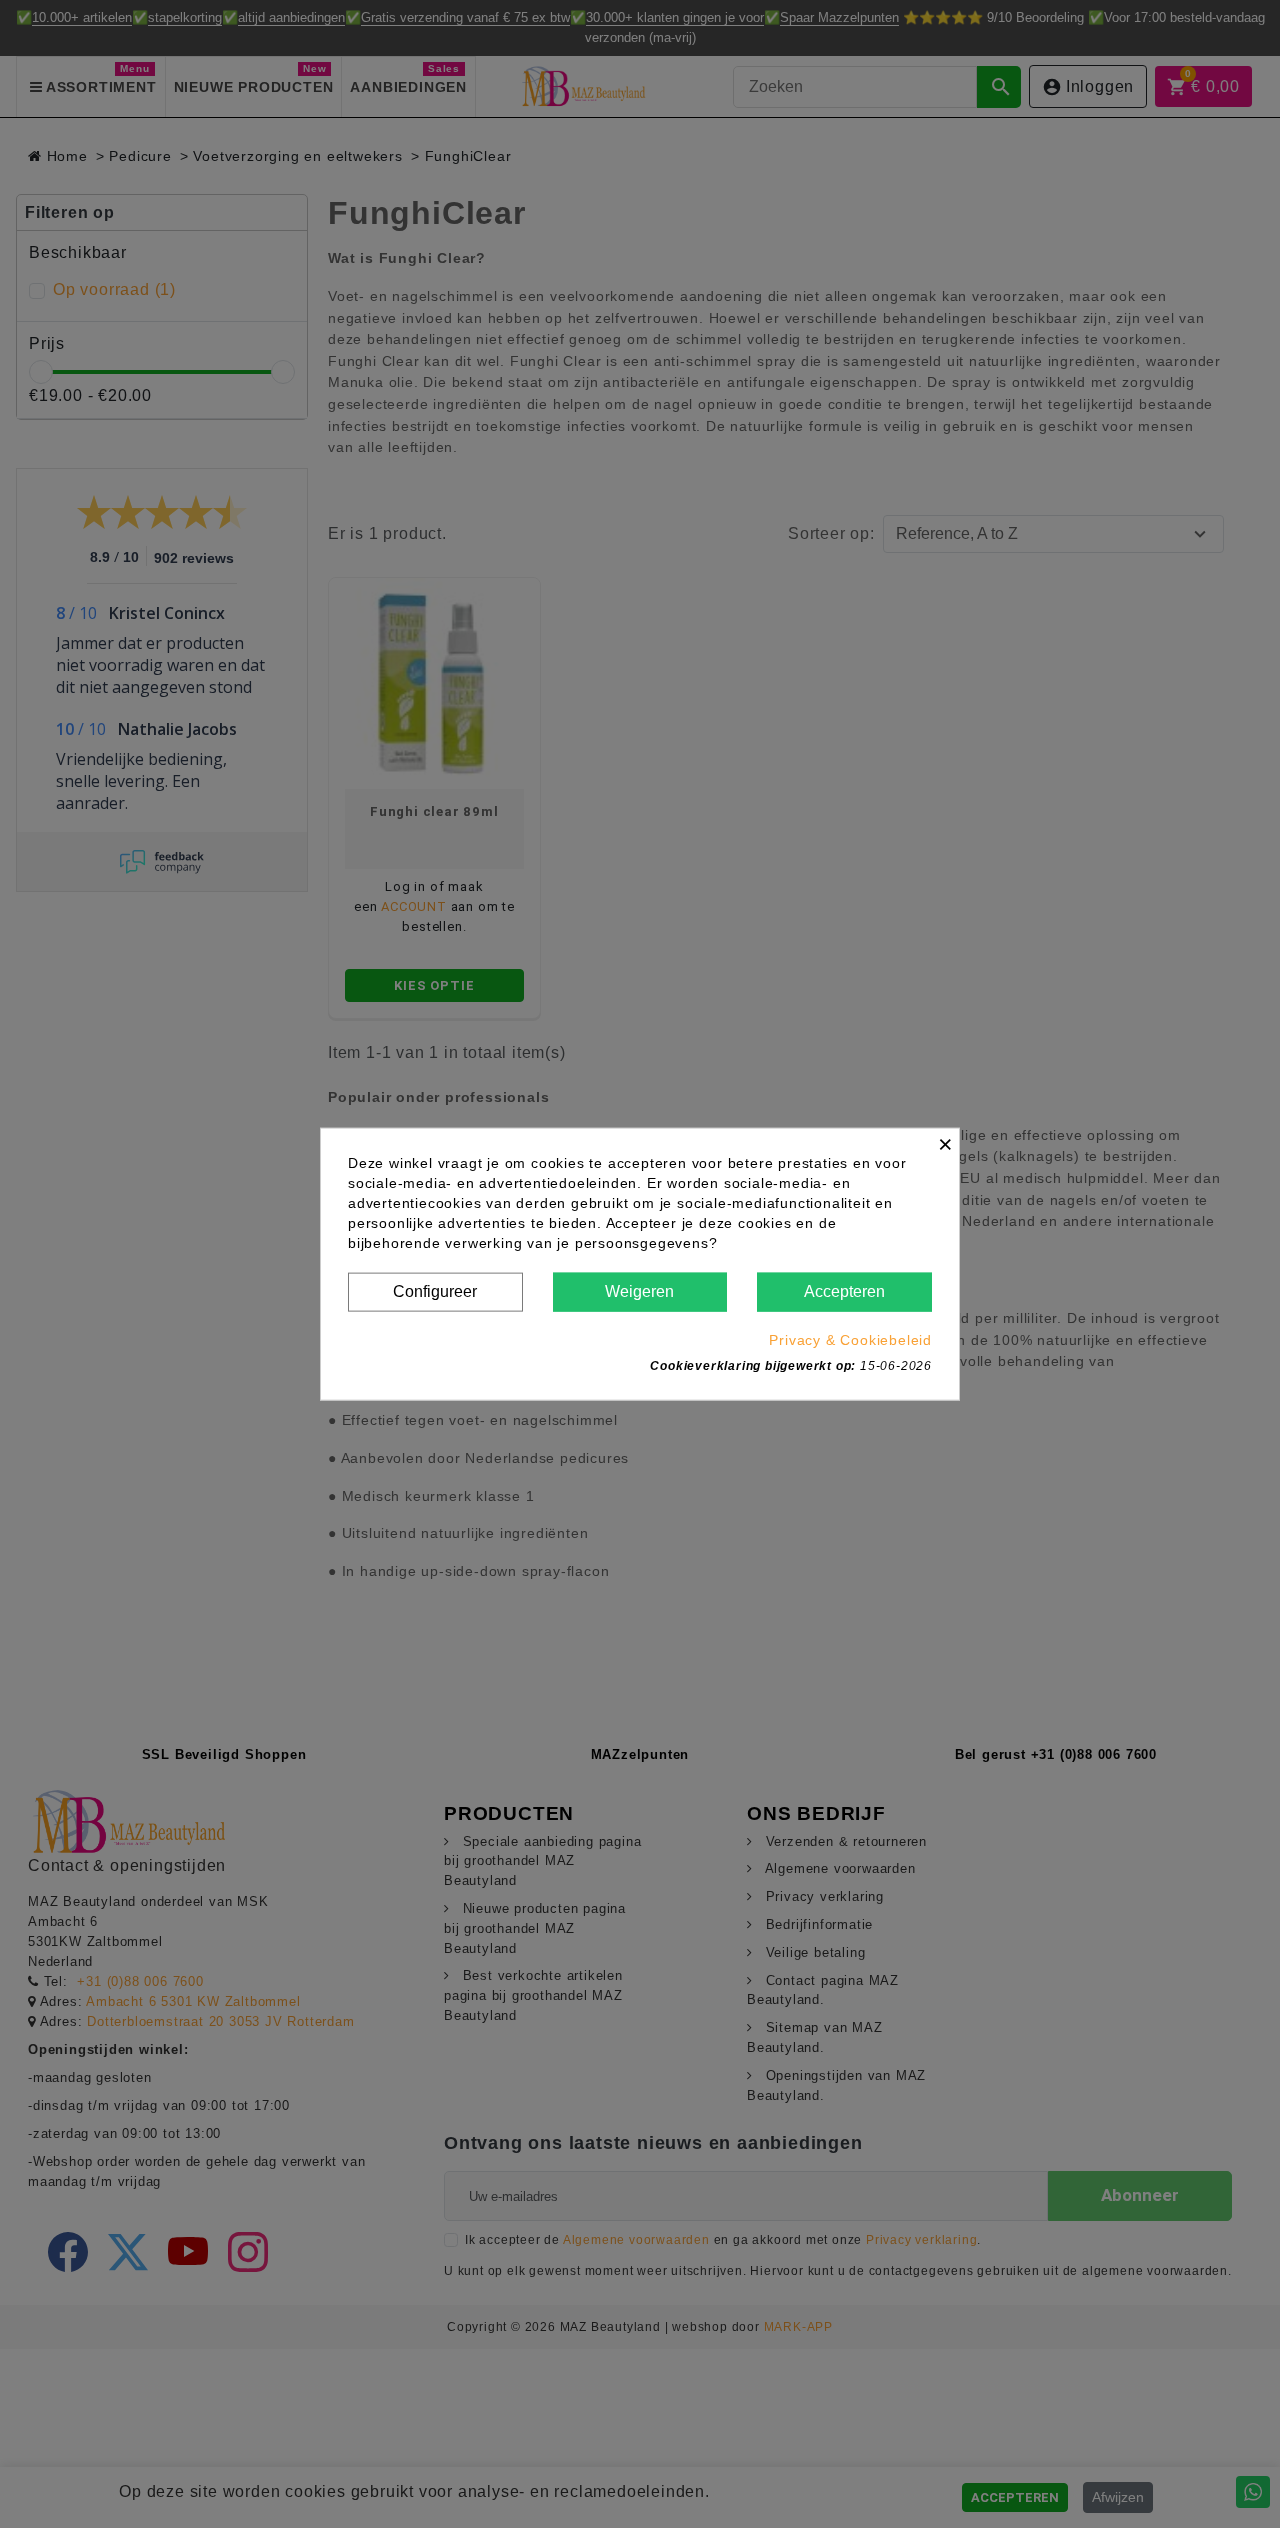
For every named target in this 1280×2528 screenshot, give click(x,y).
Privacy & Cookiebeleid (850, 1339)
